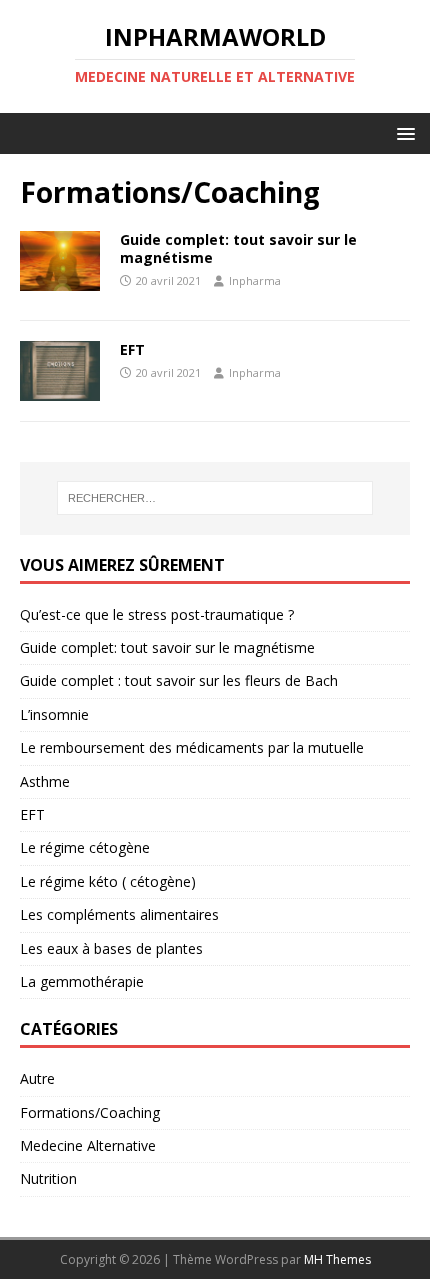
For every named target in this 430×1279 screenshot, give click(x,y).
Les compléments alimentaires (119, 914)
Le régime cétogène (85, 847)
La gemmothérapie (82, 981)
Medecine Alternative (88, 1145)
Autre (37, 1078)
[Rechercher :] (215, 498)
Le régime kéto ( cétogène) (108, 881)
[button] (402, 132)
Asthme (45, 781)
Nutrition (48, 1178)
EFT (132, 349)
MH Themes (337, 1259)
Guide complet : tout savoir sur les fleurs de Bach (179, 680)
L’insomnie (54, 714)
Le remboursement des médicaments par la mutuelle (192, 747)
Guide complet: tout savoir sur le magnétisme (238, 248)
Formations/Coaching (90, 1112)
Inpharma (255, 280)
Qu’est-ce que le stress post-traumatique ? (157, 614)
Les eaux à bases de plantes (111, 948)
